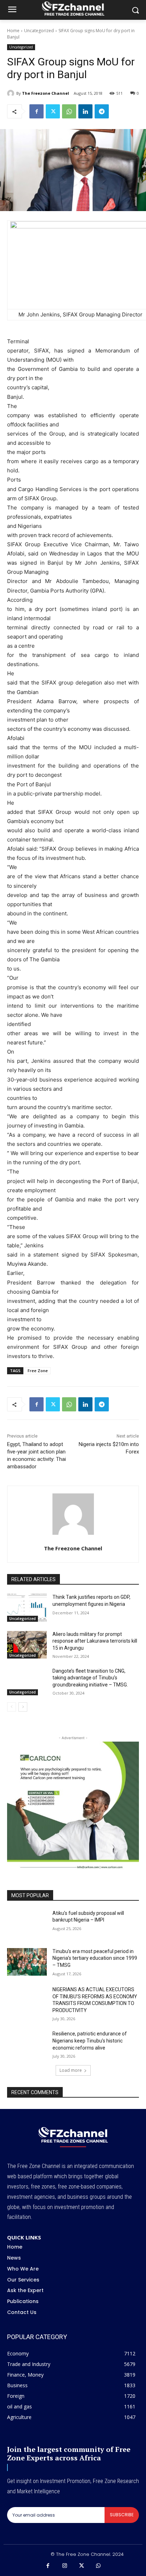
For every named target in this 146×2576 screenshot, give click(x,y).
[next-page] (23, 1707)
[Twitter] (53, 111)
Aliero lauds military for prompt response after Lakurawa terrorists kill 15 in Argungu (95, 1641)
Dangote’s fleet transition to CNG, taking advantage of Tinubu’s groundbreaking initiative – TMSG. (90, 1678)
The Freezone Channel (46, 93)
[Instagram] (65, 2566)
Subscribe (122, 2515)
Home (13, 31)
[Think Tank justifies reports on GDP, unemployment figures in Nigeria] (27, 1608)
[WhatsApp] (69, 111)
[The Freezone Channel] (12, 93)
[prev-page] (12, 1707)
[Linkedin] (85, 111)
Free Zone (38, 1371)
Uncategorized (39, 31)
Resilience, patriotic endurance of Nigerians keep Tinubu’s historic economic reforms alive (90, 2041)
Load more (71, 2070)
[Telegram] (102, 111)
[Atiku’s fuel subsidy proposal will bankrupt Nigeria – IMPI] (27, 1924)
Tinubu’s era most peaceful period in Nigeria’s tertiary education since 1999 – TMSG (95, 1958)
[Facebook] (36, 111)
